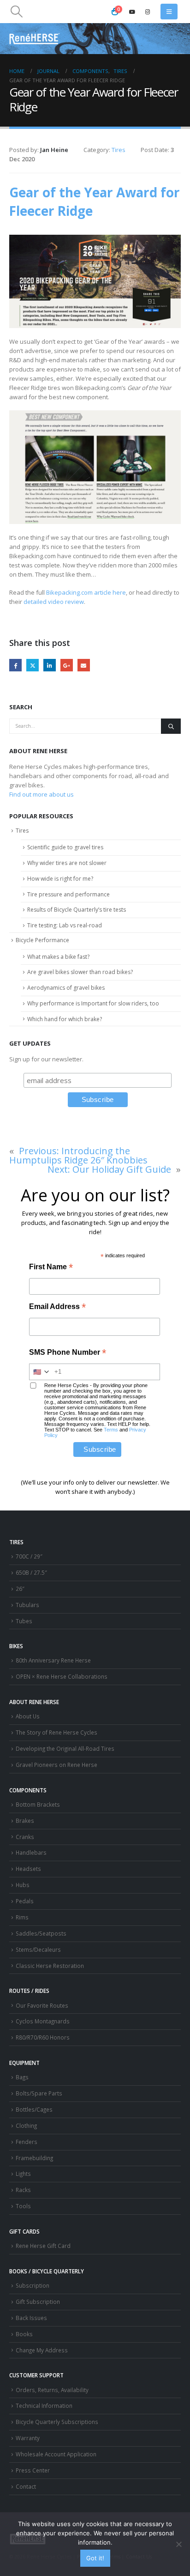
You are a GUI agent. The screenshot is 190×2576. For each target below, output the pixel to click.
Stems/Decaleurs (38, 1949)
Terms (111, 1430)
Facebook (15, 665)
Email (84, 665)
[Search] (171, 726)
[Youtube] (132, 12)
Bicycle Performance (42, 940)
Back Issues (31, 2318)
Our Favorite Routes (42, 2005)
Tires (119, 150)
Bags (22, 2077)
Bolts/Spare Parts (39, 2093)
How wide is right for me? (60, 879)
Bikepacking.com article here (86, 592)
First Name (51, 1268)
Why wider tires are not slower (67, 863)
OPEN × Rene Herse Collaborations (62, 1676)
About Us (28, 1716)
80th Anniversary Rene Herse (53, 1660)
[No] (178, 2544)
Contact (26, 2486)
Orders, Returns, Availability (52, 2390)
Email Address (57, 1307)
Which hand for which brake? (65, 1019)
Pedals (25, 1901)
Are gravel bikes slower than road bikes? (80, 972)
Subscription (33, 2285)
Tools (23, 2206)
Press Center (33, 2470)
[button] (16, 12)
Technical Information (44, 2405)
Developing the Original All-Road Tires (65, 1748)
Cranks (25, 1837)
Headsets (28, 1869)
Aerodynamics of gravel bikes (66, 988)
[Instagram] (148, 12)
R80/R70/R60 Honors (43, 2037)
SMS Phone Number (68, 1353)
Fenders (27, 2142)
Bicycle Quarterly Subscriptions (57, 2422)
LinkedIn (50, 665)
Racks (23, 2190)
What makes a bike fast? (58, 957)
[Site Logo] (35, 39)
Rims (22, 1917)
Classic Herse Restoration (50, 1966)
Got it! (95, 2558)
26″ (20, 1589)
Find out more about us (42, 794)
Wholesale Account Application (56, 2454)
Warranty (28, 2438)
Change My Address (42, 2350)
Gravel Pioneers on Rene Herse (56, 1765)
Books (24, 2334)
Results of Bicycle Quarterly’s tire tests (77, 910)
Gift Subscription (38, 2302)
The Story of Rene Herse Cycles (56, 1732)
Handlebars (31, 1852)
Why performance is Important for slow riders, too (93, 1003)
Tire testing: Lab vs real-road (65, 925)
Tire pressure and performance (68, 894)
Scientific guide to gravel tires (65, 847)
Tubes (24, 1621)
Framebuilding (34, 2158)
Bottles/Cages (34, 2109)
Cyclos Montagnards (43, 2021)
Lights (23, 2174)
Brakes (25, 1821)
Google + (67, 665)
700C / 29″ (29, 1556)
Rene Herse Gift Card (43, 2246)
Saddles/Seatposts (41, 1933)
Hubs (23, 1885)
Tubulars (27, 1605)
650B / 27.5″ (31, 1572)
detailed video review (54, 602)
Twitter (33, 665)
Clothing (26, 2125)
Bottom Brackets (38, 1804)
